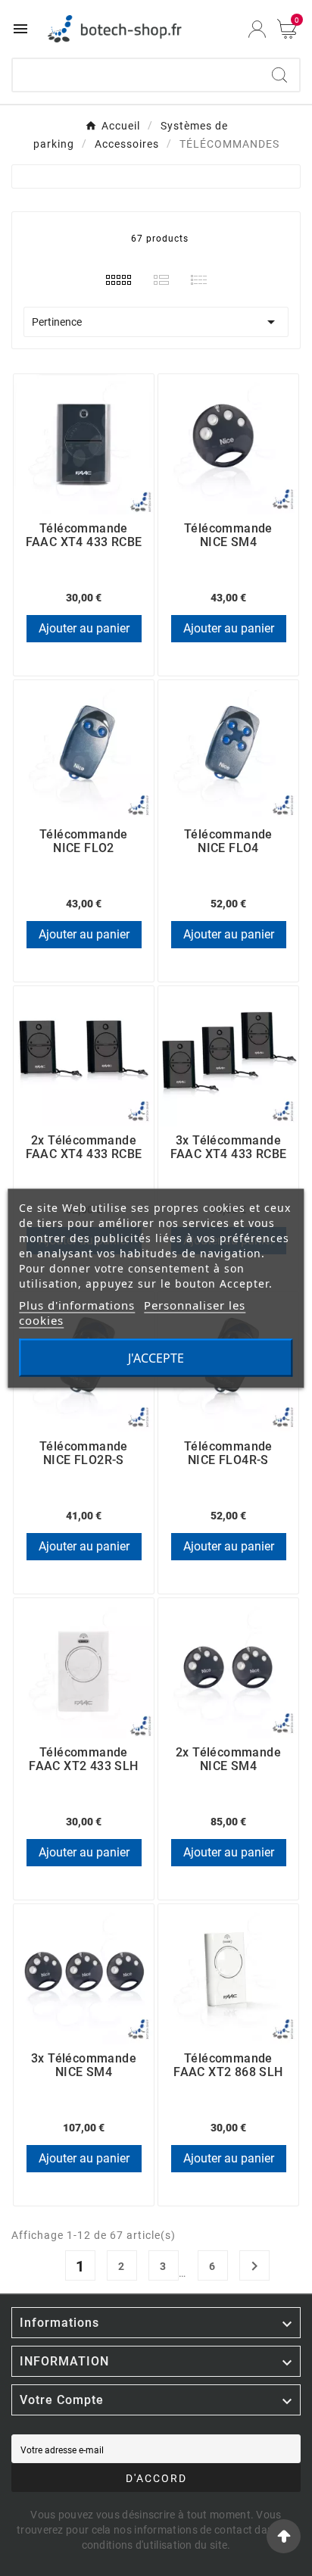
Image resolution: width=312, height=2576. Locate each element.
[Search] (279, 75)
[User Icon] (257, 29)
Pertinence (156, 322)
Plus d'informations (77, 1304)
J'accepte (156, 1357)
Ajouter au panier (84, 628)
